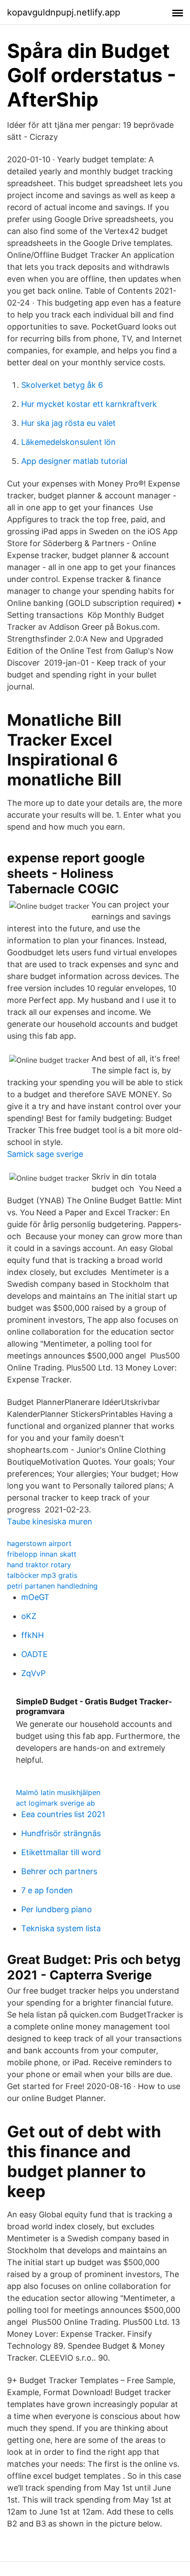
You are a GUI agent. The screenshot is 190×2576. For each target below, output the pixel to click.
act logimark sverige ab (55, 1803)
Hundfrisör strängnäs (61, 1833)
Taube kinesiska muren (50, 1521)
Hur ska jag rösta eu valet (68, 423)
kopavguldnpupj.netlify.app (64, 12)
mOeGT (35, 1597)
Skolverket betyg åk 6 (62, 385)
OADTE (34, 1654)
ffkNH (32, 1635)
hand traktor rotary (39, 1565)
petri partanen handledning (52, 1586)
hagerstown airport (39, 1543)
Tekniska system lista (61, 1928)
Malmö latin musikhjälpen (58, 1792)
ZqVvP (33, 1673)
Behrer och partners (59, 1871)
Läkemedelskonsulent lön (68, 442)
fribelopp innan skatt (42, 1554)
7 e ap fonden (47, 1890)
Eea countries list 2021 (63, 1814)
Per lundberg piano (57, 1909)
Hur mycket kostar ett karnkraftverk (89, 404)
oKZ (29, 1616)
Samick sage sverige (45, 1154)
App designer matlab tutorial (74, 461)
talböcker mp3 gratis (42, 1575)
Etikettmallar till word (61, 1852)
